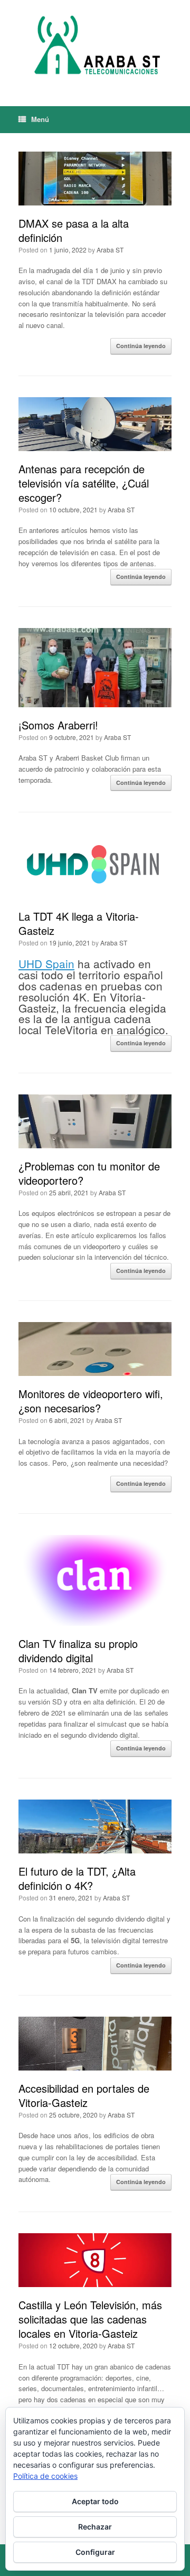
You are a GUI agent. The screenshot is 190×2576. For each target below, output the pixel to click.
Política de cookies (45, 2476)
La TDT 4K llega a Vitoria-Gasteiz (79, 923)
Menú (40, 119)
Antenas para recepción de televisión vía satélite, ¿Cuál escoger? (84, 483)
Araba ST (110, 250)
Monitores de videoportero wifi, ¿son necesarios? (91, 1401)
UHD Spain (46, 963)
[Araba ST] (95, 45)
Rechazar (95, 2527)
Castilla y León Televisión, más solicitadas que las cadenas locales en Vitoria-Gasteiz (90, 2319)
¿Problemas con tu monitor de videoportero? (89, 1173)
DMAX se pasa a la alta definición (74, 230)
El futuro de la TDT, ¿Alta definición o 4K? (77, 1878)
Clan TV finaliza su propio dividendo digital (78, 1651)
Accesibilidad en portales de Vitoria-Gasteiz (84, 2095)
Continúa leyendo (141, 346)
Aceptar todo (95, 2501)
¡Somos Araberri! (58, 725)
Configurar (95, 2552)
